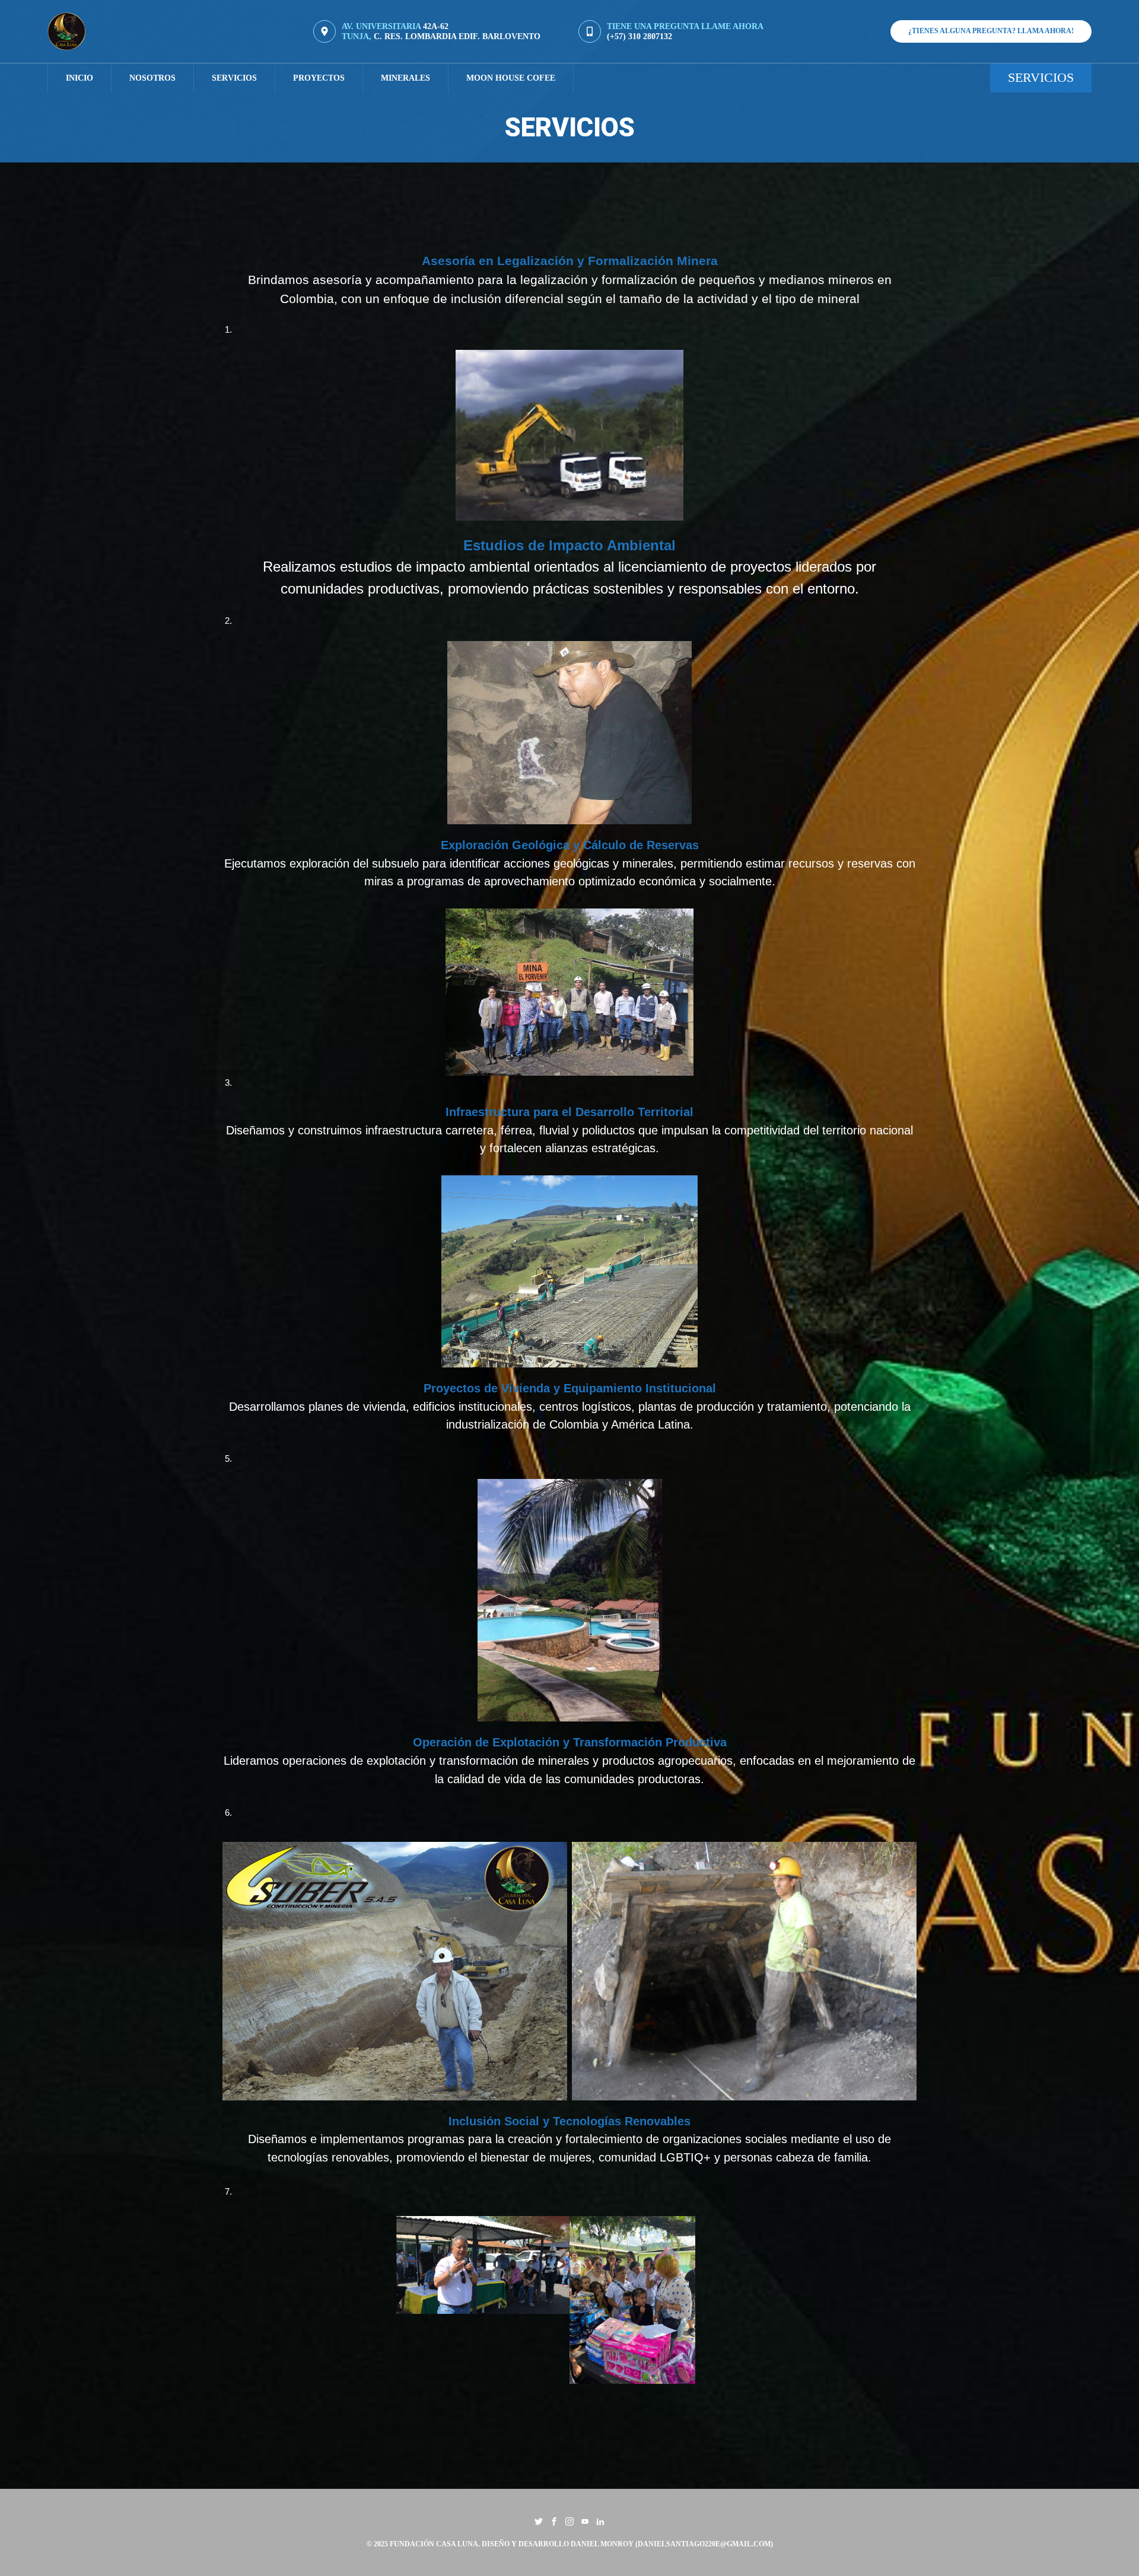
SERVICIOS (234, 78)
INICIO (79, 78)
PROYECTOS (319, 78)
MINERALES (405, 78)
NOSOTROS (152, 78)
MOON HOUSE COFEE (511, 78)
